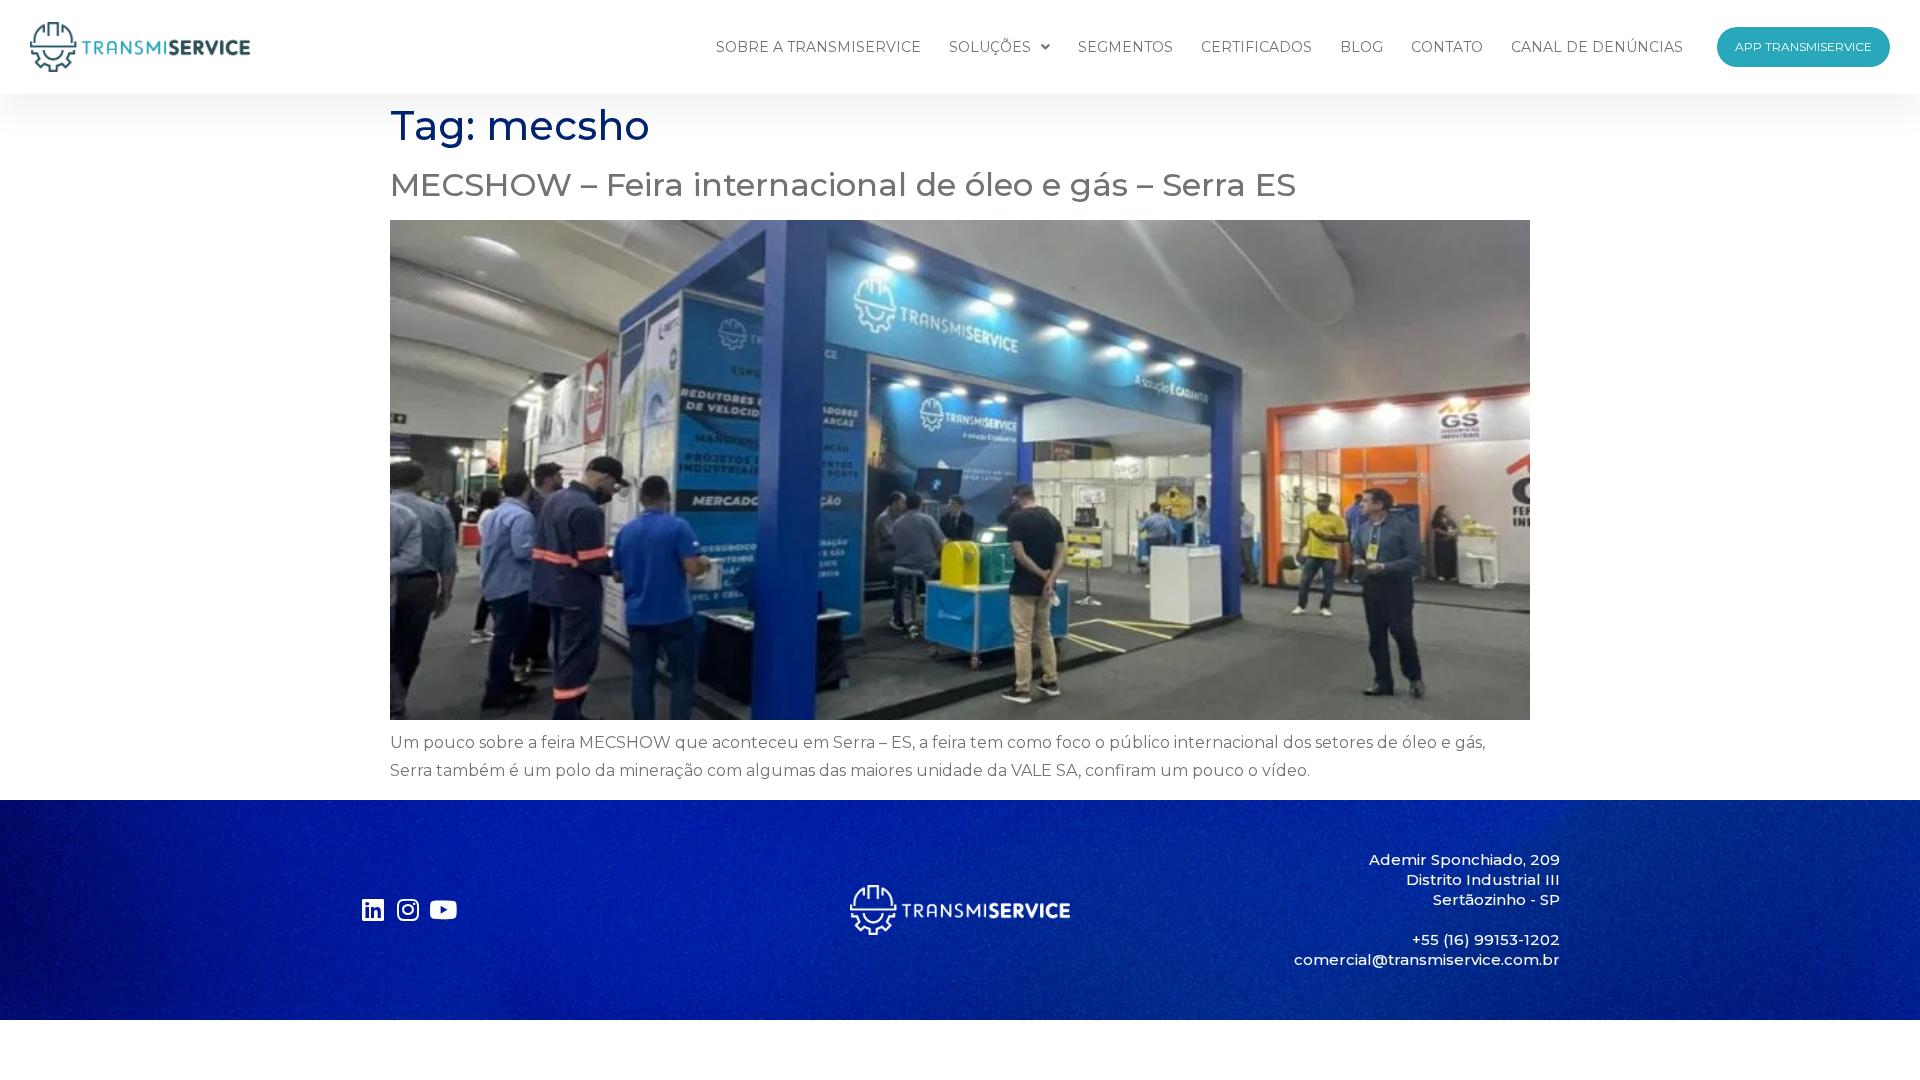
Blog (1361, 47)
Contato (1447, 47)
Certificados (1256, 47)
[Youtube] (442, 909)
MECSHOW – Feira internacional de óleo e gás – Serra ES (843, 184)
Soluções (990, 47)
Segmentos (1125, 47)
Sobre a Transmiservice (818, 47)
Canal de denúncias (1597, 47)
